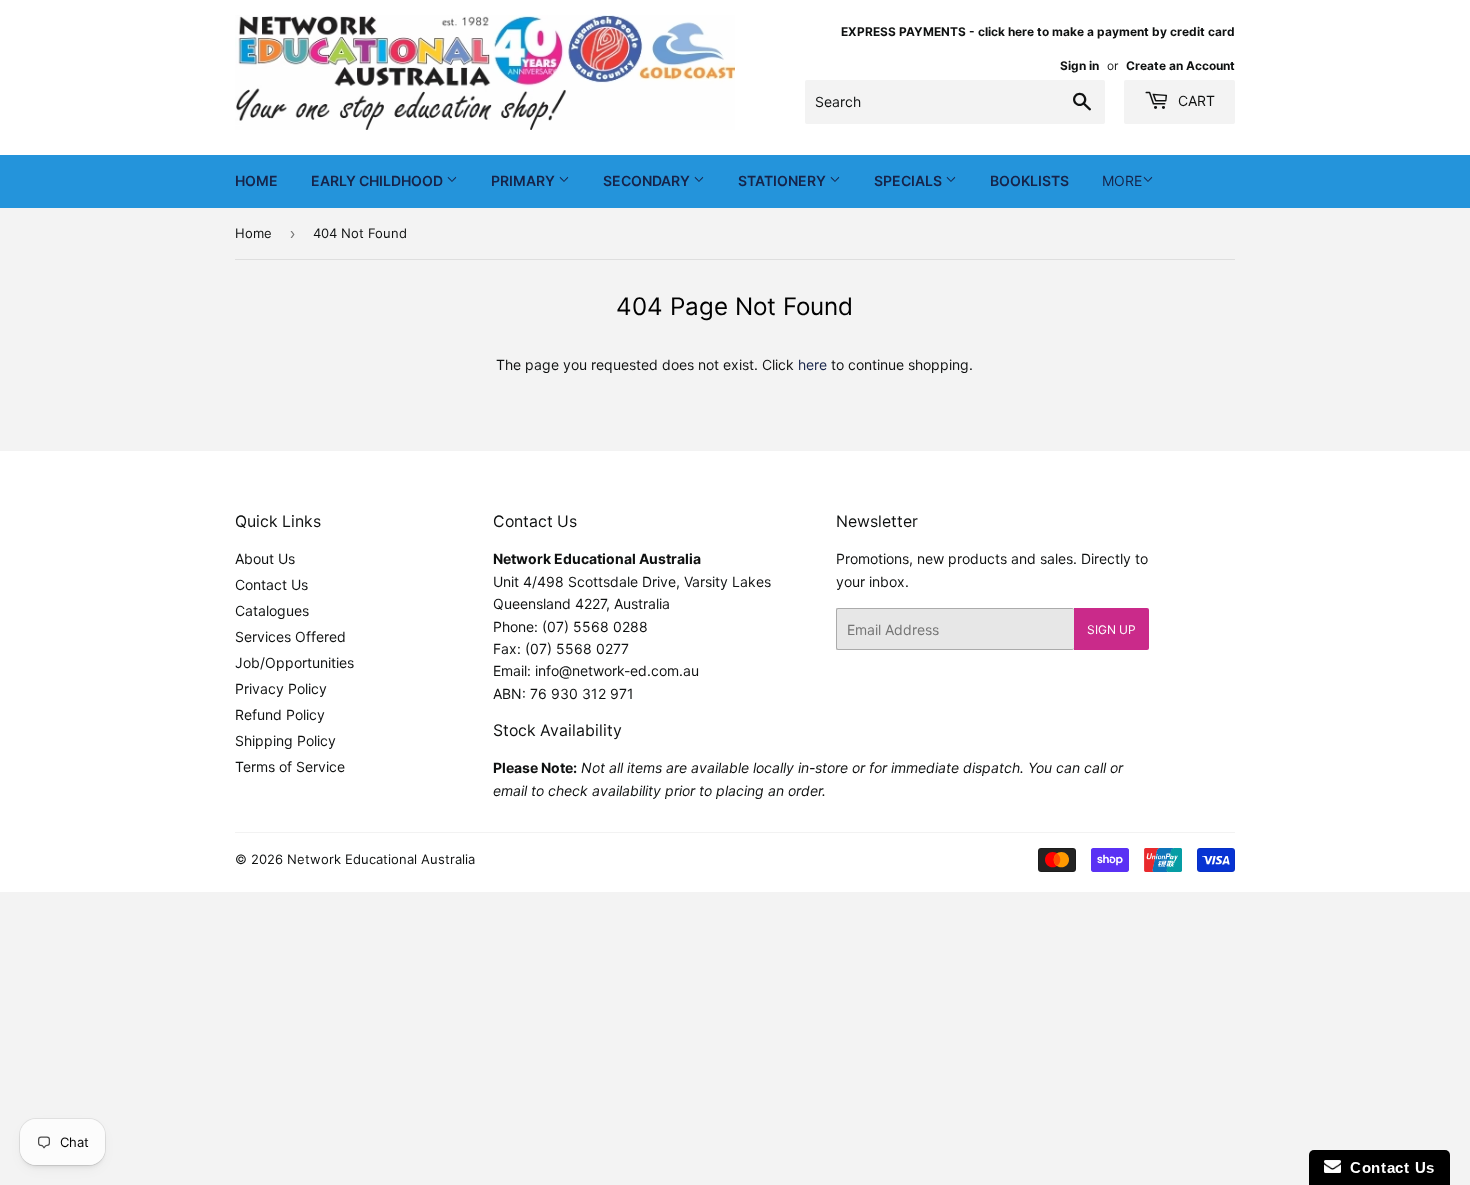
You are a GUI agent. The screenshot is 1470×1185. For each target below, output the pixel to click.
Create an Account (1180, 65)
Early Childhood (378, 180)
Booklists (1029, 180)
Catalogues (272, 610)
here (812, 364)
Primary (524, 180)
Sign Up (1111, 629)
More (1122, 180)
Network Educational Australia (381, 859)
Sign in (1079, 65)
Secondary (648, 180)
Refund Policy (280, 714)
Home (256, 180)
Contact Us (271, 584)
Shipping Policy (285, 740)
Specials (909, 180)
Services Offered (290, 636)
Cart (1194, 100)
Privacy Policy (281, 688)
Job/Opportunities (294, 662)
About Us (265, 558)
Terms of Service (290, 766)
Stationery (783, 180)
